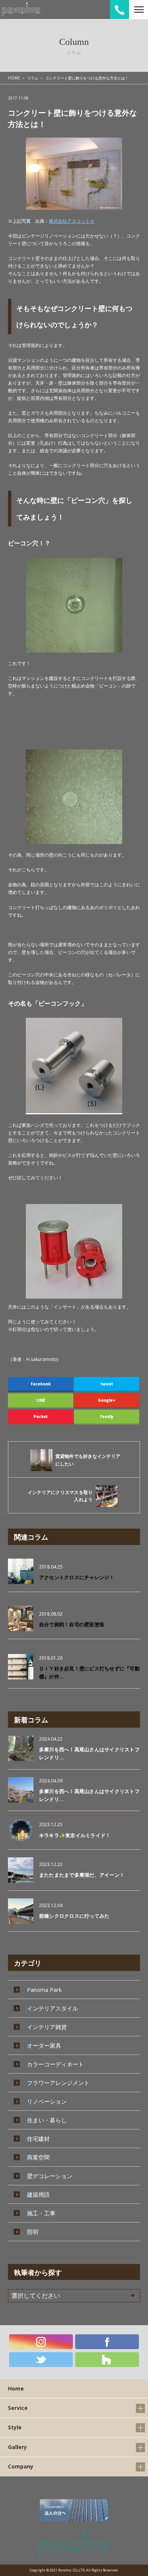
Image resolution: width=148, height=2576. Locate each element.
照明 (33, 2232)
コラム (33, 78)
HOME (14, 78)
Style (15, 2427)
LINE (41, 1400)
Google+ (107, 1400)
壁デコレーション (50, 2176)
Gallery (17, 2447)
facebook (41, 1384)
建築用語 (38, 2194)
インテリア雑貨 (47, 2027)
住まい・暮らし (47, 2120)
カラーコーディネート (55, 2064)
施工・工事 (41, 2213)
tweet (107, 1384)
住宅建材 (38, 2139)
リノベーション (47, 2101)
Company (21, 2466)
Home (16, 2388)
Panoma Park (44, 1990)
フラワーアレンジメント (58, 2083)
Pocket (41, 1416)
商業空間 (38, 2157)
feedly (107, 1416)
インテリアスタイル (53, 2008)
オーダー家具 (44, 2045)
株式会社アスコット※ (72, 221)
